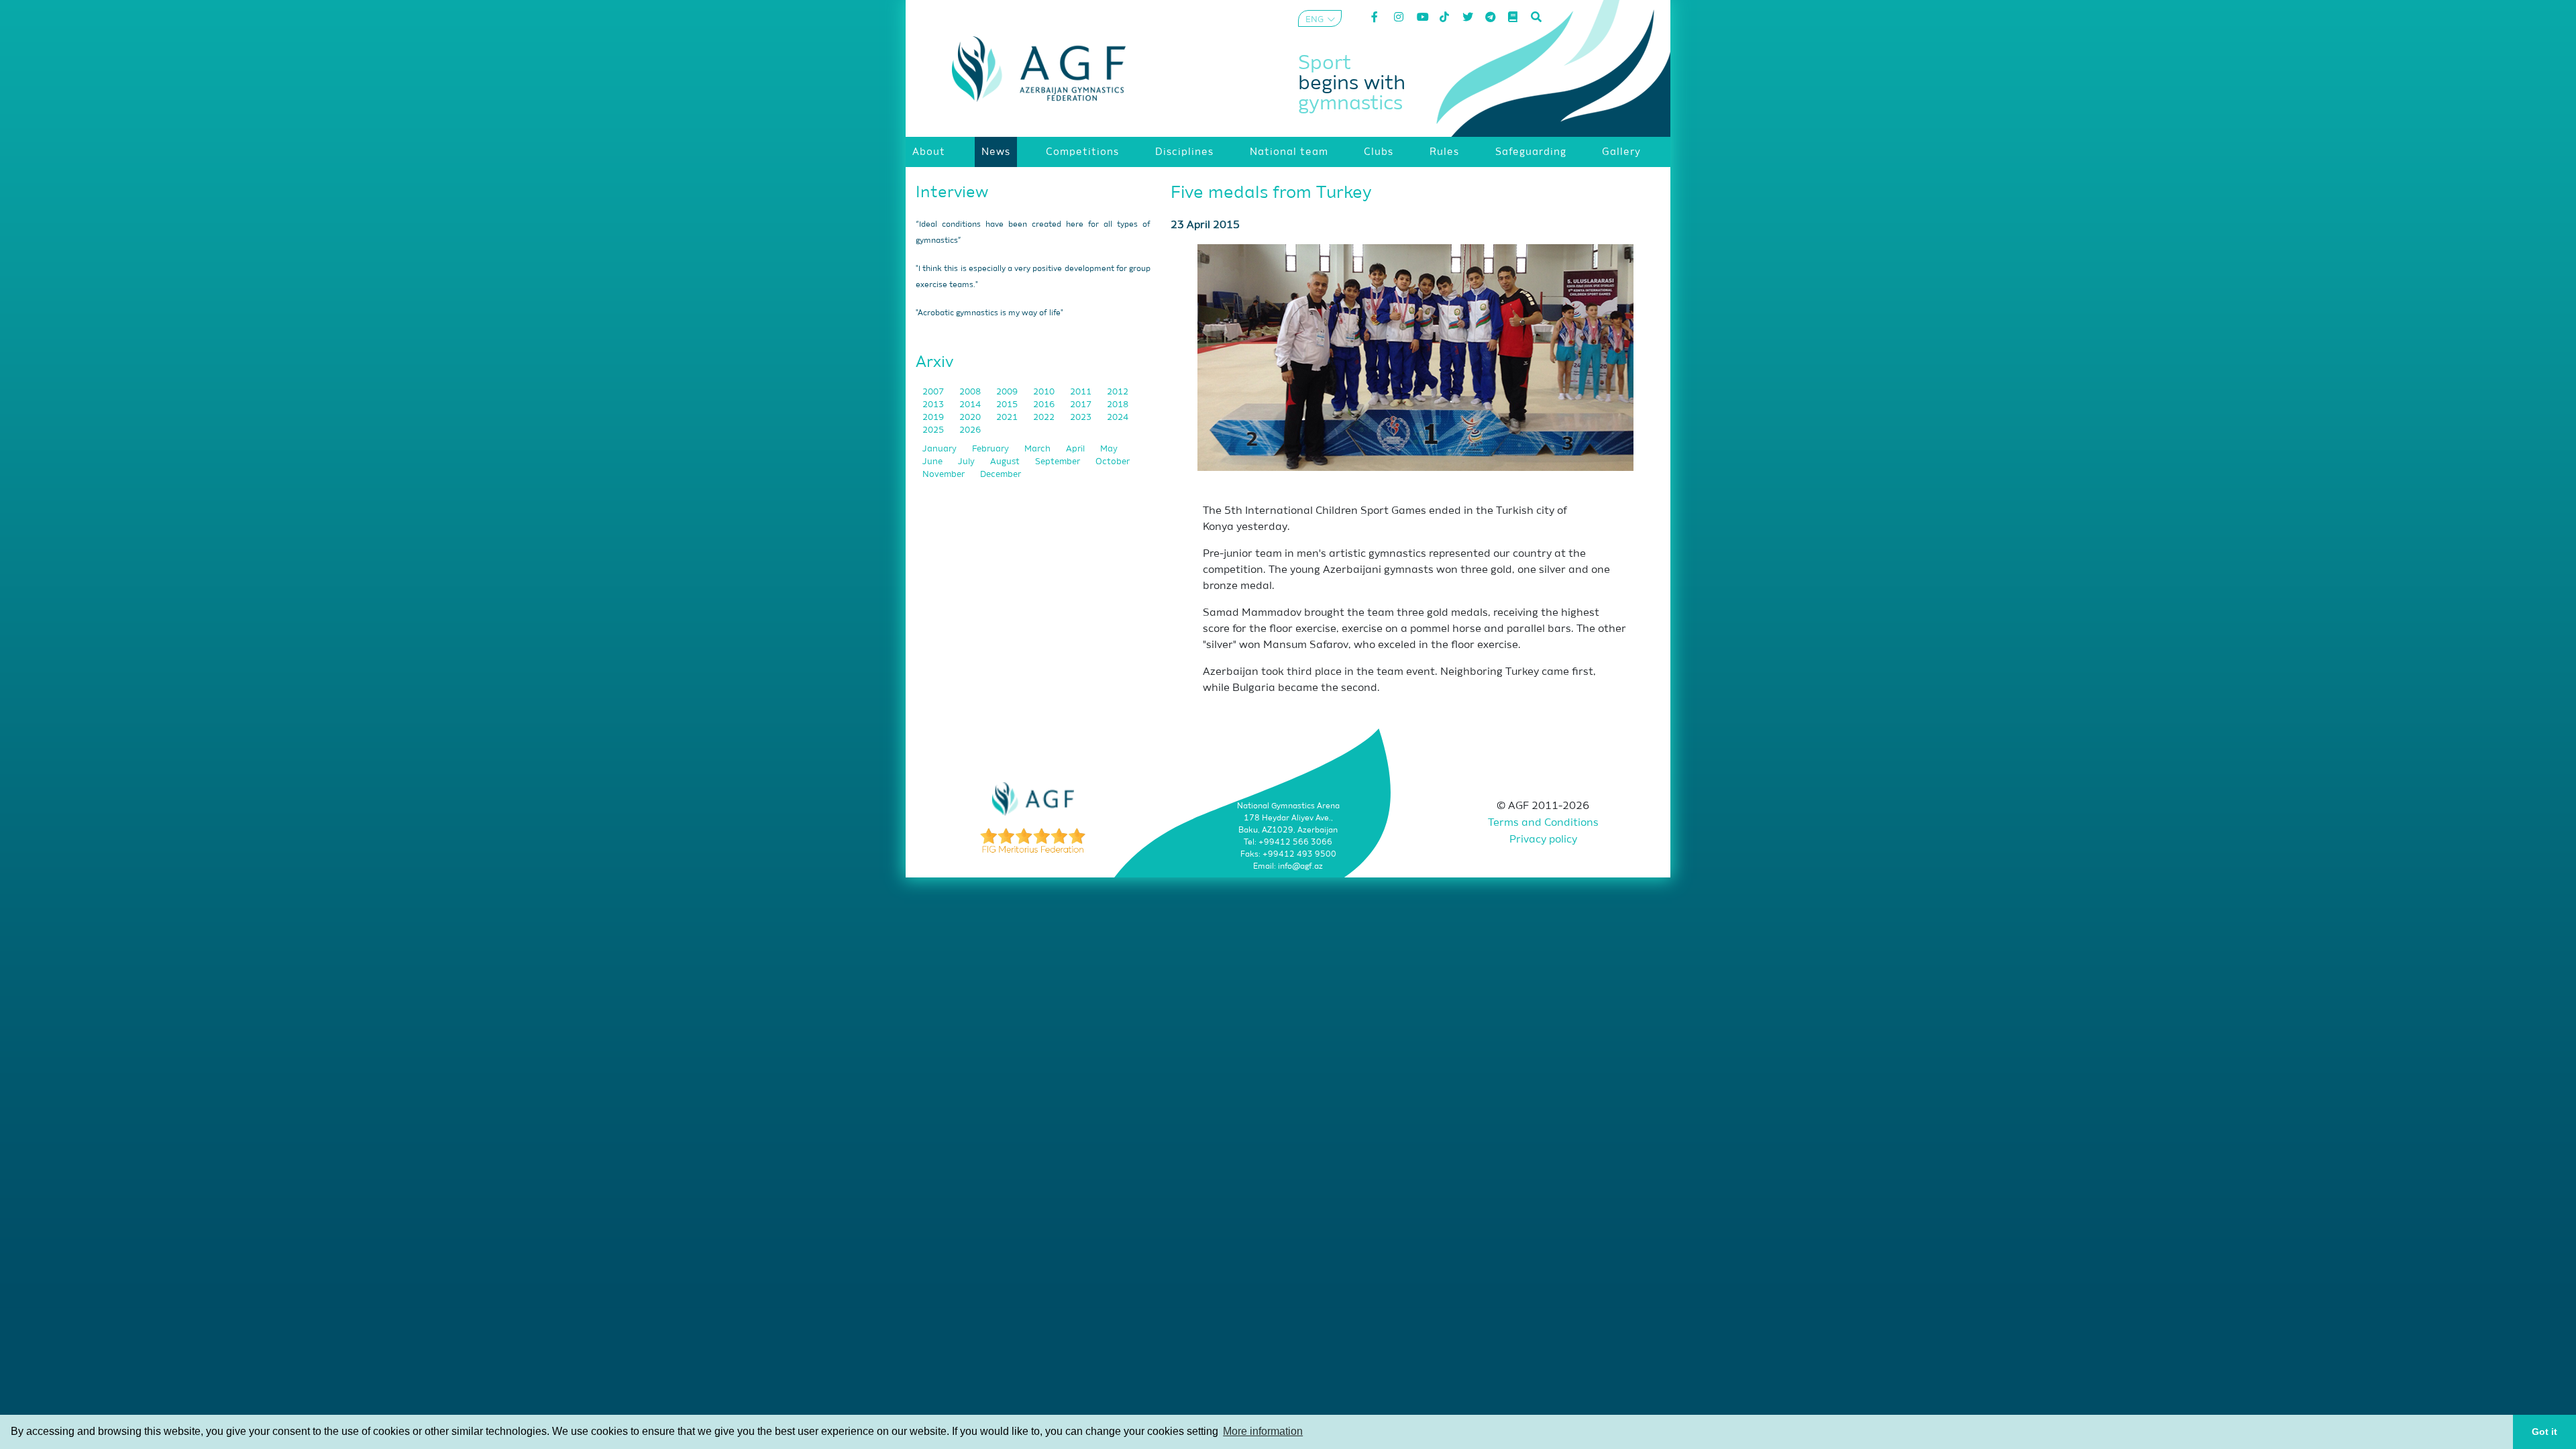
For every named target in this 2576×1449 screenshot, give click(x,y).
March (1038, 449)
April (1076, 449)
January (941, 449)
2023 (1082, 418)
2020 (971, 418)
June (933, 462)
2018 (1118, 405)
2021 (1008, 418)
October (1113, 462)
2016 (1045, 405)
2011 (1082, 392)
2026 (970, 430)
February (991, 449)
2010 (1045, 392)
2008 (971, 392)
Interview (952, 193)
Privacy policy (1543, 840)
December (1001, 475)
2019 (934, 418)
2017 (1082, 405)
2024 (1118, 418)
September (1059, 462)
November (945, 475)
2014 (971, 405)
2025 (934, 430)
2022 (1045, 418)
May (1109, 449)
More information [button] (1263, 1431)
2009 (1008, 392)
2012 (1118, 392)
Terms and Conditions (1543, 823)
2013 (934, 405)
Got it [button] (2544, 1432)
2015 (1008, 405)
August (1006, 462)
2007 (934, 392)
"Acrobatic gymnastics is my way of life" (989, 313)
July (967, 462)
